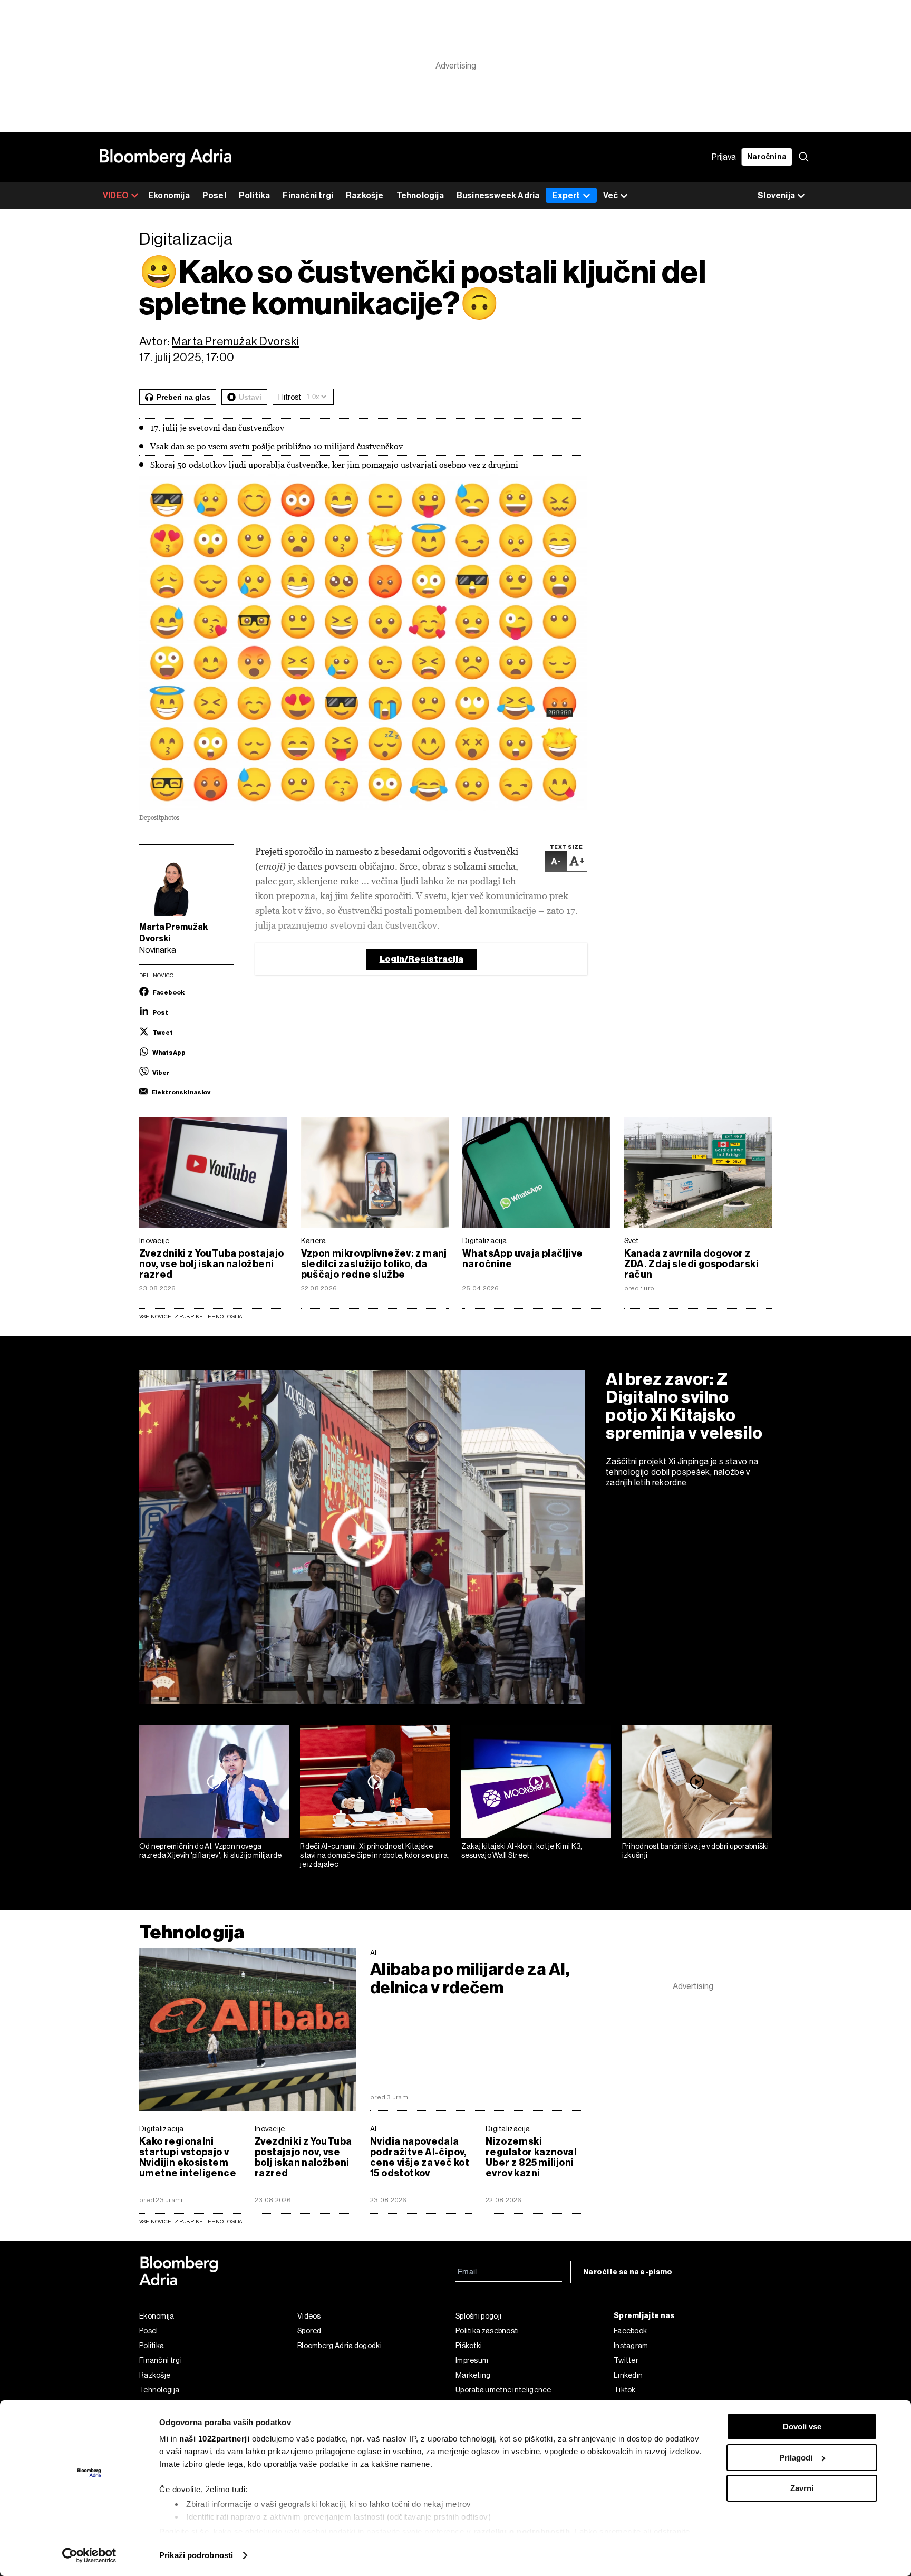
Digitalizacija (484, 1241)
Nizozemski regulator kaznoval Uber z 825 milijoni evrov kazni (531, 2157)
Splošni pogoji (478, 2316)
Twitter (626, 2360)
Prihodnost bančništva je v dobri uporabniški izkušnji (695, 1851)
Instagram (631, 2346)
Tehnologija (420, 195)
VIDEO (116, 195)
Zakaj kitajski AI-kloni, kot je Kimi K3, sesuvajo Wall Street (522, 1851)
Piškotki (469, 2346)
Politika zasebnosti (487, 2331)
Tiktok (625, 2390)
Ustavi (250, 397)
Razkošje (365, 195)
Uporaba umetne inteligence (503, 2390)
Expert (566, 195)
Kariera (314, 1241)
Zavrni (802, 2488)
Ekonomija (169, 195)
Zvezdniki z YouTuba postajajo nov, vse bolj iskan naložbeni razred (211, 1264)
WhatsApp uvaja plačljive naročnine (522, 1259)
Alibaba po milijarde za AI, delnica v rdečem (470, 1979)
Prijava (724, 157)
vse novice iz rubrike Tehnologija (191, 2221)
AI (374, 1953)
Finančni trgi (308, 195)
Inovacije (154, 1241)
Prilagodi (796, 2458)
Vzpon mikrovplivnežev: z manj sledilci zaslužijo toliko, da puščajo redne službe (374, 1264)
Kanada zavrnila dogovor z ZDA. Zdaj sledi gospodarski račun (692, 1264)
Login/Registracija (421, 959)
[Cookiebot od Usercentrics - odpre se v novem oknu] (89, 2555)
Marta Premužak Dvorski (235, 341)
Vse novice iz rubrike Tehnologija (191, 1316)
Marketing (473, 2375)
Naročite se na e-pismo (628, 2272)
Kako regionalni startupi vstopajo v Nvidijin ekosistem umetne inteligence (188, 2157)
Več (610, 195)
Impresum (472, 2360)
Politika (255, 195)
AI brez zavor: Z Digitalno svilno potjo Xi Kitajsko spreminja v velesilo (684, 1406)
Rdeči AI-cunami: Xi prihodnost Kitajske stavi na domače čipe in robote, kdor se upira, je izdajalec (375, 1855)
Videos (309, 2316)
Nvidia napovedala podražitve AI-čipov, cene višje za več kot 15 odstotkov (420, 2157)
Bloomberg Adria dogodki (340, 2346)
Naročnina (767, 157)
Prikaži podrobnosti (196, 2555)
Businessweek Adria (498, 195)
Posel (214, 195)
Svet (632, 1241)
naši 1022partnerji (214, 2439)
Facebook (630, 2331)
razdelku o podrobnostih (522, 2531)
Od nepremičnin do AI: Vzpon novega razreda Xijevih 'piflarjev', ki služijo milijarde (211, 1851)
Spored (309, 2331)
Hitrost (290, 397)
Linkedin (628, 2375)
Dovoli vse (802, 2427)
